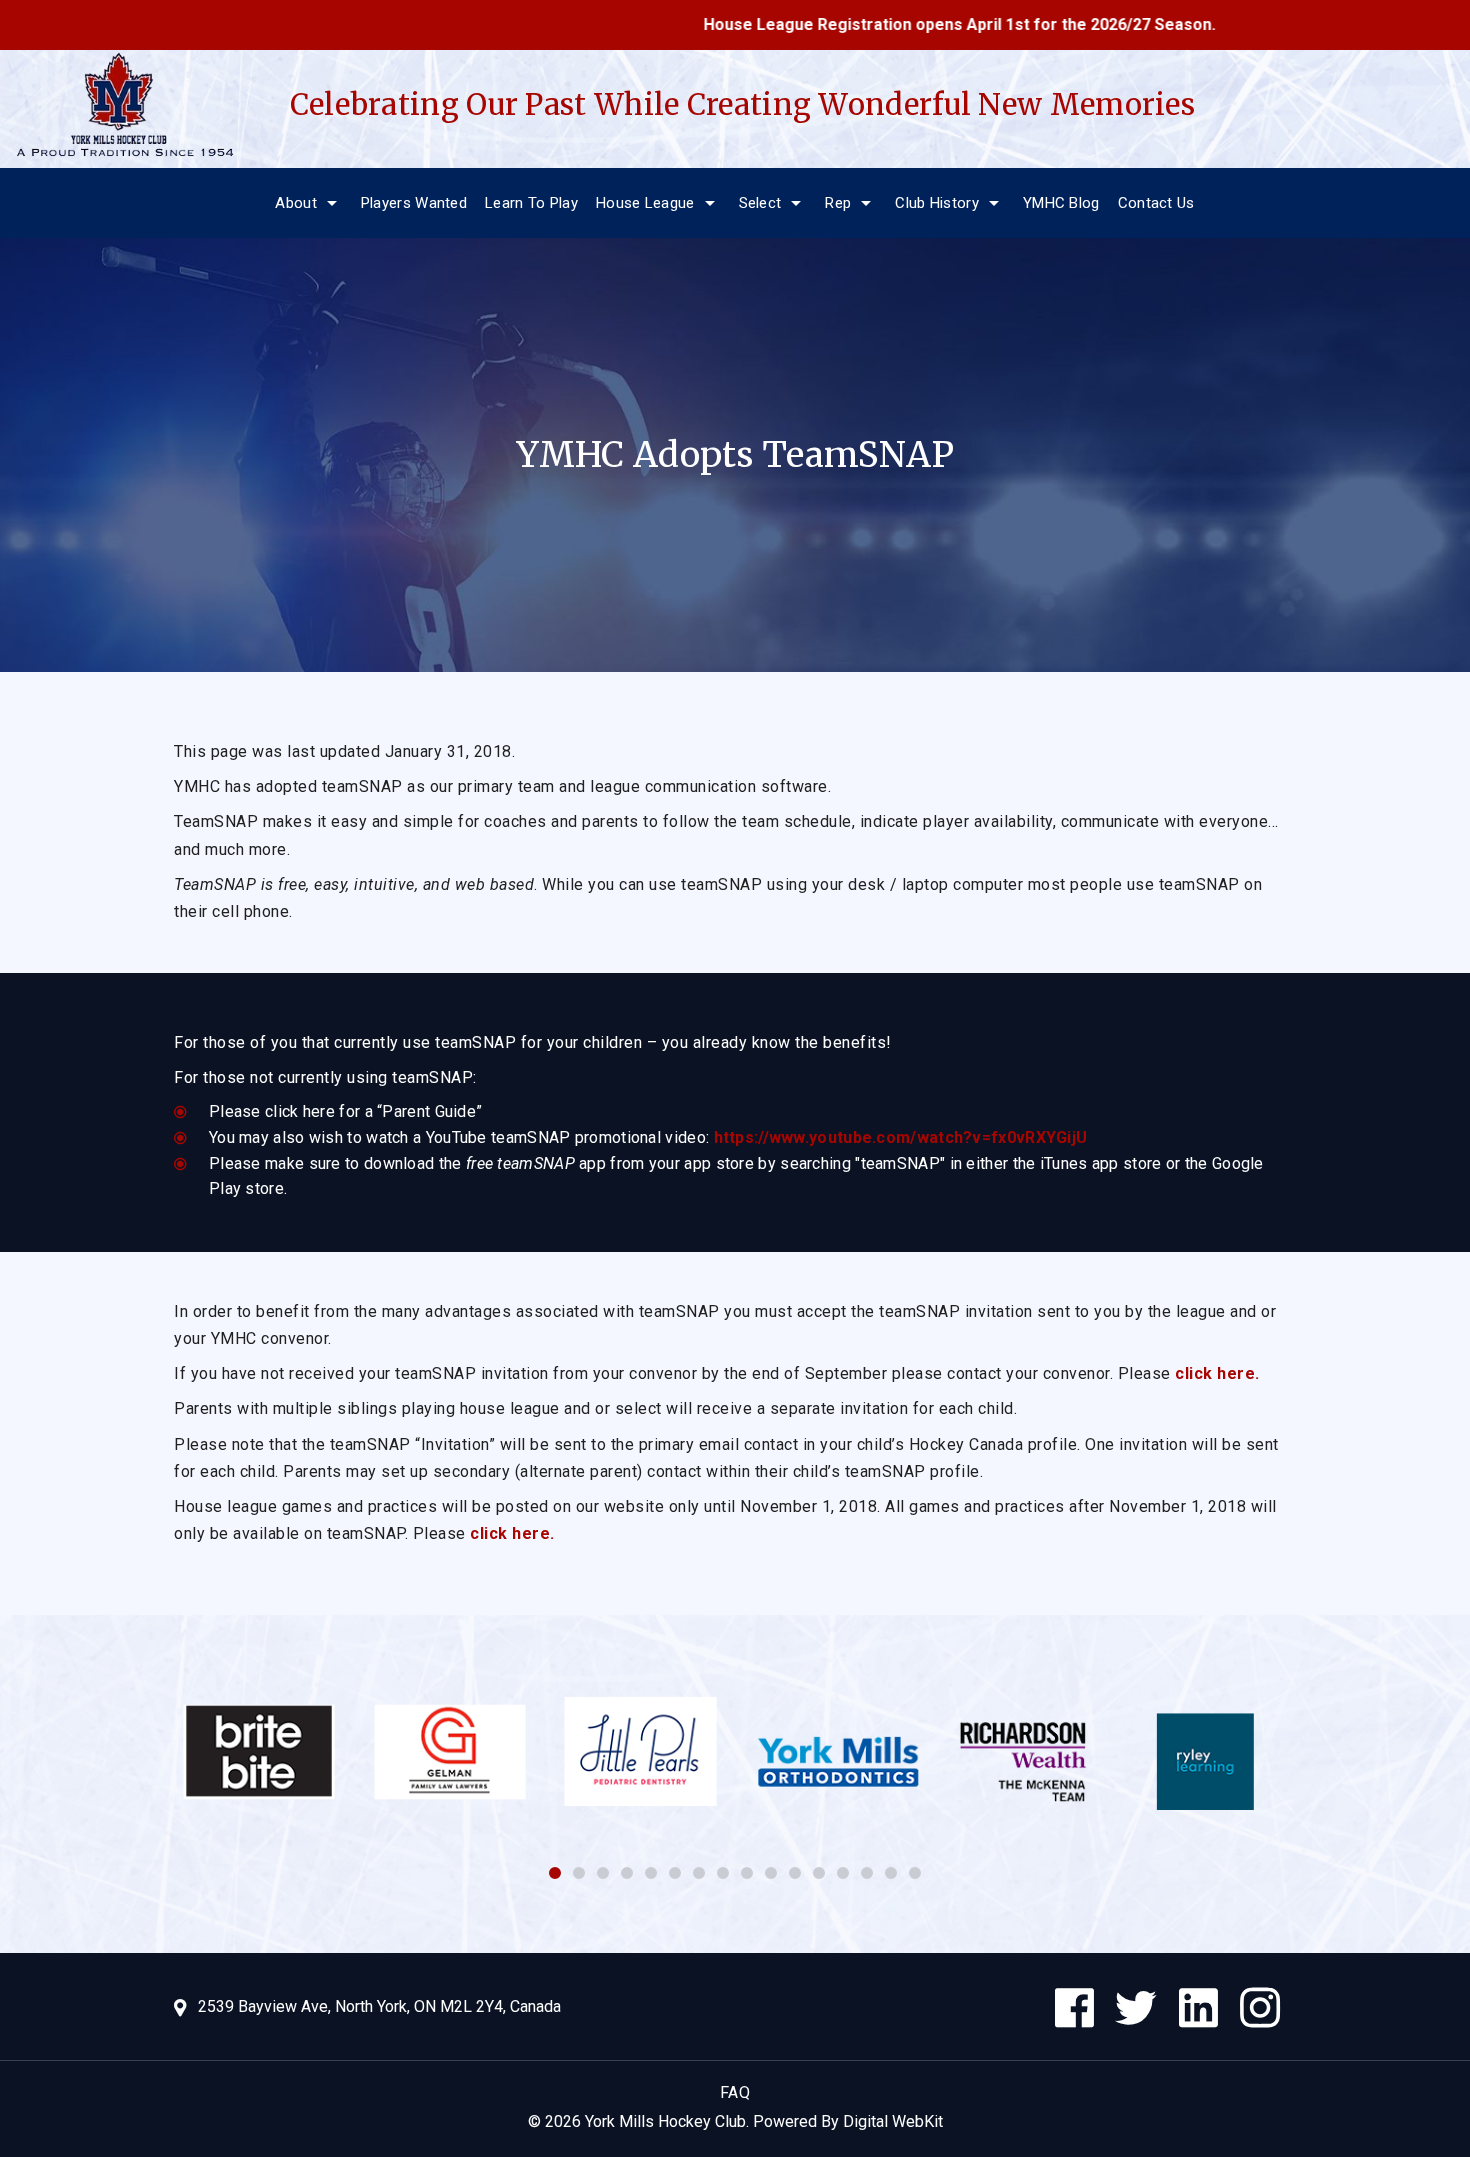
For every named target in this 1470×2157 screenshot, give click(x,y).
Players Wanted (414, 203)
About (296, 203)
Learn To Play (531, 203)
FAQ (735, 2092)
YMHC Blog (1061, 203)
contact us (1156, 203)
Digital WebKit (893, 2121)
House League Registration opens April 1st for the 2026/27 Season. (889, 24)
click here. (1217, 1373)
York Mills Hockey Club (665, 2121)
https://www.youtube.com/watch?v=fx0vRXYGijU (901, 1137)
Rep (838, 203)
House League (645, 203)
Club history (937, 203)
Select (760, 203)
